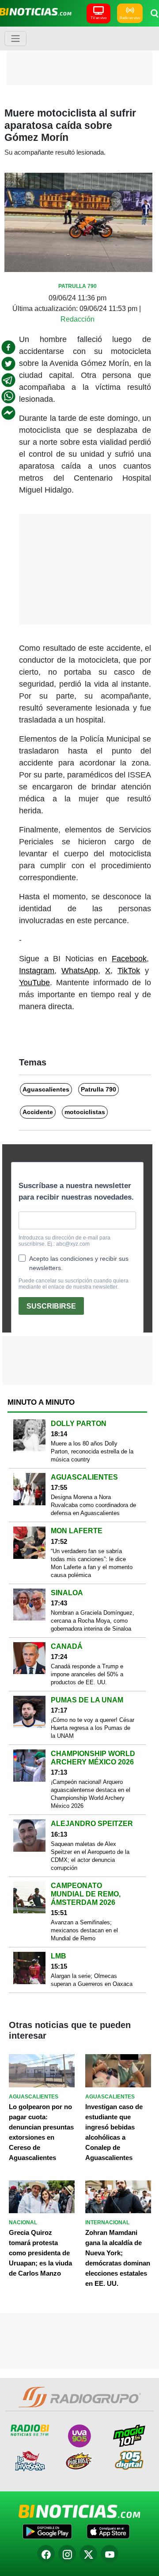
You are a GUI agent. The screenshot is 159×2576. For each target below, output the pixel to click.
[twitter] (8, 364)
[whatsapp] (8, 396)
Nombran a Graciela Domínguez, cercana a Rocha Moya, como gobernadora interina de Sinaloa (93, 1621)
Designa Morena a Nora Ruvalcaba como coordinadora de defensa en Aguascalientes (93, 1505)
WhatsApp (80, 971)
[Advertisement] (82, 55)
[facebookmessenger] (8, 413)
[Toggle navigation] (15, 39)
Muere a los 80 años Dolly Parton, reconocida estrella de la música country (92, 1451)
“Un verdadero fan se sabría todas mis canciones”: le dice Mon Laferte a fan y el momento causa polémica (92, 1563)
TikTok (129, 971)
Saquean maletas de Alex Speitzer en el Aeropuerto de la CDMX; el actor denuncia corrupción (90, 1856)
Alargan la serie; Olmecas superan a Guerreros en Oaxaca (92, 1980)
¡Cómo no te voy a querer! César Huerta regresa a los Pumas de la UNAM (93, 1728)
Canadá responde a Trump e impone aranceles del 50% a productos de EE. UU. (87, 1674)
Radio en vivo (130, 18)
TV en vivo (98, 18)
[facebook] (8, 347)
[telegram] (8, 380)
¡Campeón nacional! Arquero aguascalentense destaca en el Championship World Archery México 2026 (91, 1794)
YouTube (34, 983)
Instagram (37, 971)
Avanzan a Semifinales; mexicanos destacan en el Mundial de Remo (84, 1930)
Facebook (129, 959)
